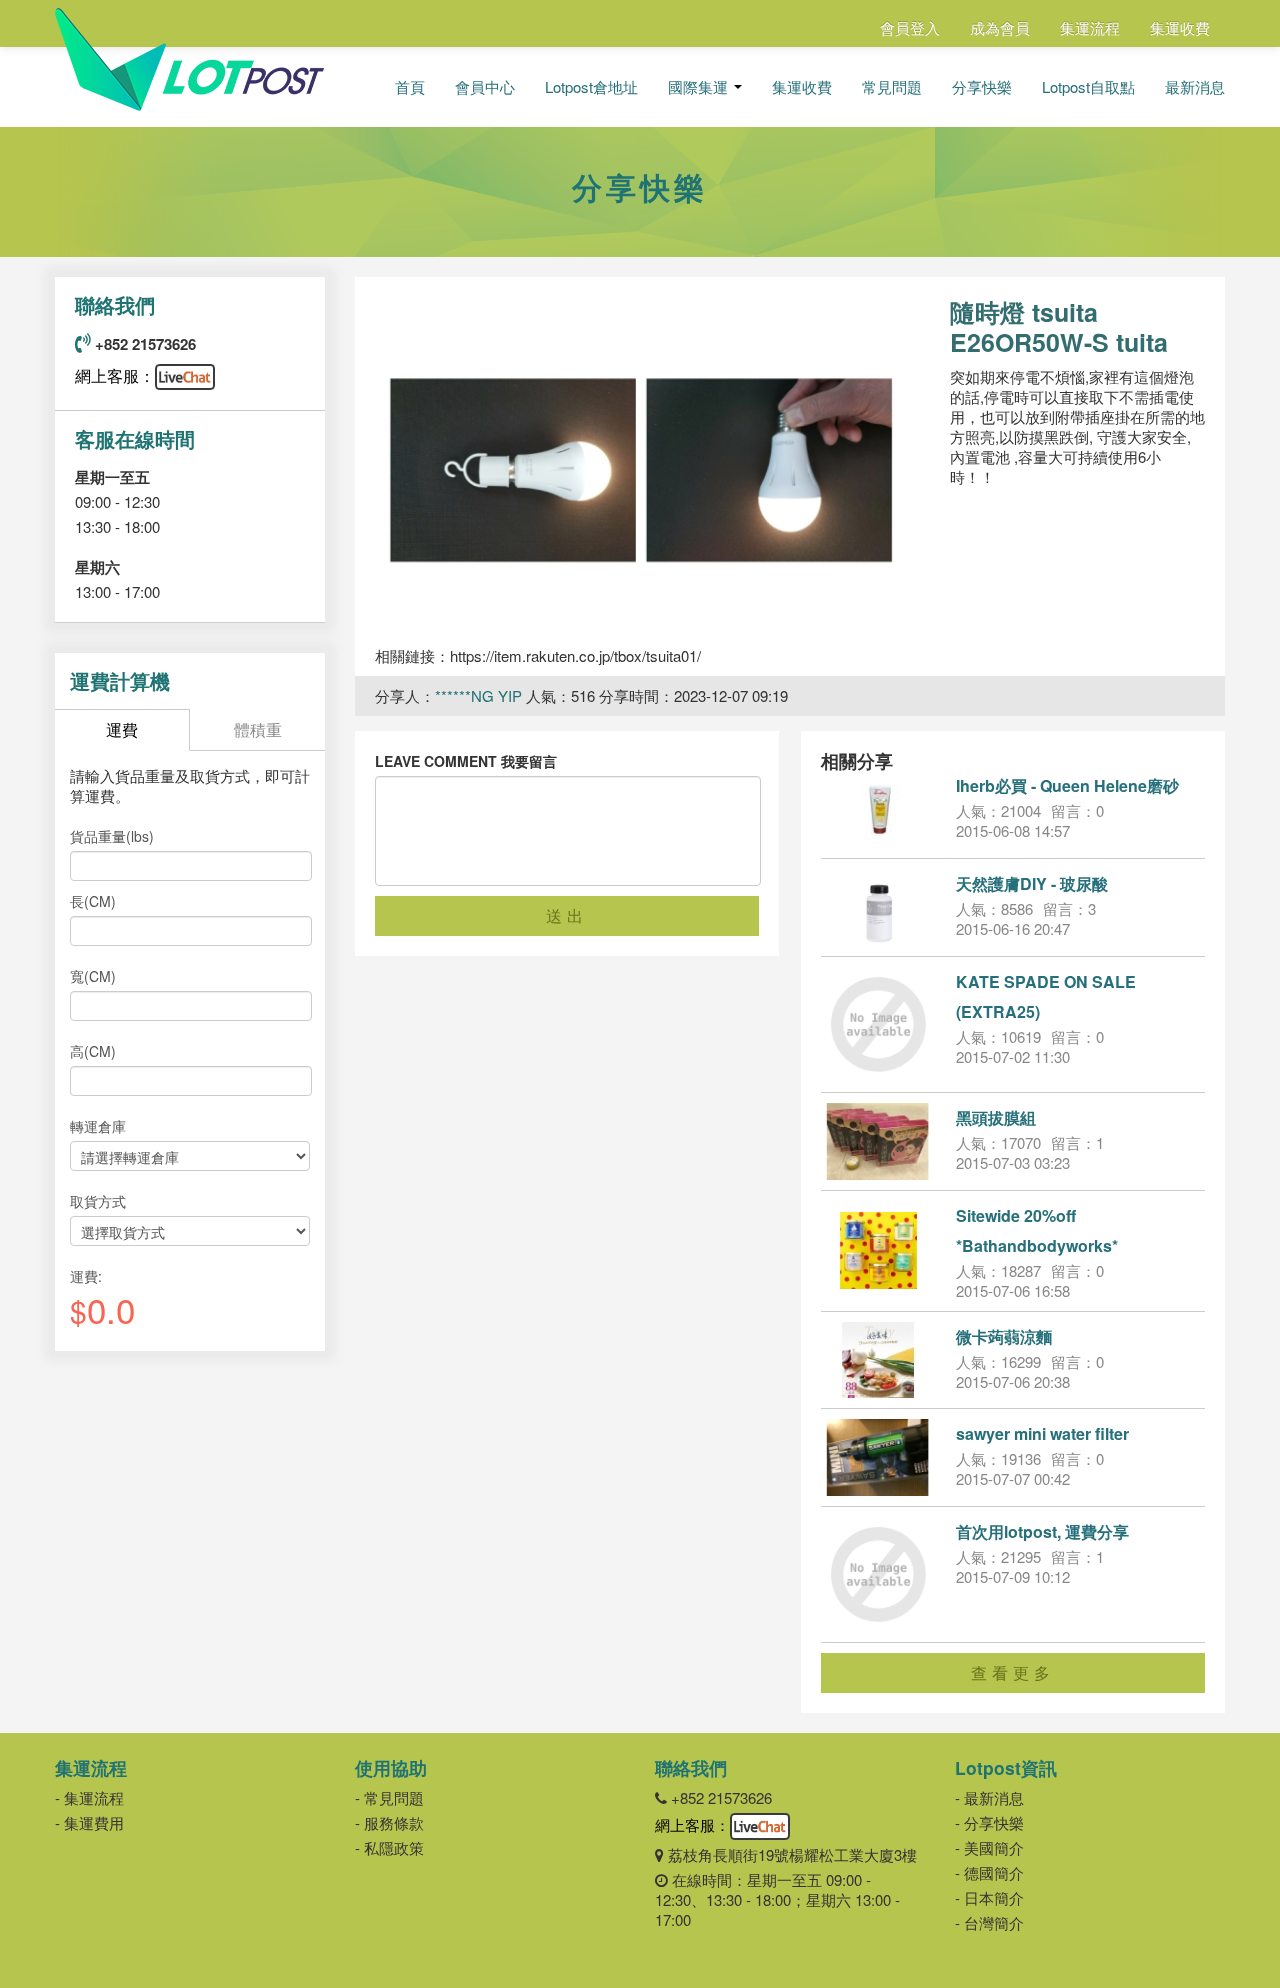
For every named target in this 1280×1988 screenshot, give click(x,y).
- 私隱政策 (389, 1847)
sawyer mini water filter (1042, 1433)
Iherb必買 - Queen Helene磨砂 (1067, 785)
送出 (567, 915)
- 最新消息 (989, 1797)
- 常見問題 (389, 1797)
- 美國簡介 (989, 1847)
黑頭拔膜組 (996, 1117)
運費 (122, 729)
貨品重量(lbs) (112, 836)
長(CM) (93, 901)
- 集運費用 (89, 1822)
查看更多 (1013, 1672)
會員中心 (485, 87)
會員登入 (910, 27)
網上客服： (115, 375)
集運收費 (1180, 27)
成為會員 (1000, 27)
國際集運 (700, 87)
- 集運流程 (89, 1797)
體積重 (258, 729)
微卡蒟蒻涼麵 (1004, 1336)
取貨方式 (98, 1201)
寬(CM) (93, 976)
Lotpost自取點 (1088, 87)
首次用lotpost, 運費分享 (1042, 1531)
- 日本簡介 (989, 1897)
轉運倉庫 (98, 1126)
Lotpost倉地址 (591, 87)
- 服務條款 (389, 1822)
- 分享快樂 (989, 1822)
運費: (86, 1276)
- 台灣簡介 (989, 1922)
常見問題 (892, 87)
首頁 (410, 87)
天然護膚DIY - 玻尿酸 (1032, 883)
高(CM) (93, 1051)
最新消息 (1195, 87)
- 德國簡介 (989, 1872)
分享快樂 (982, 87)
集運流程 (1090, 27)
